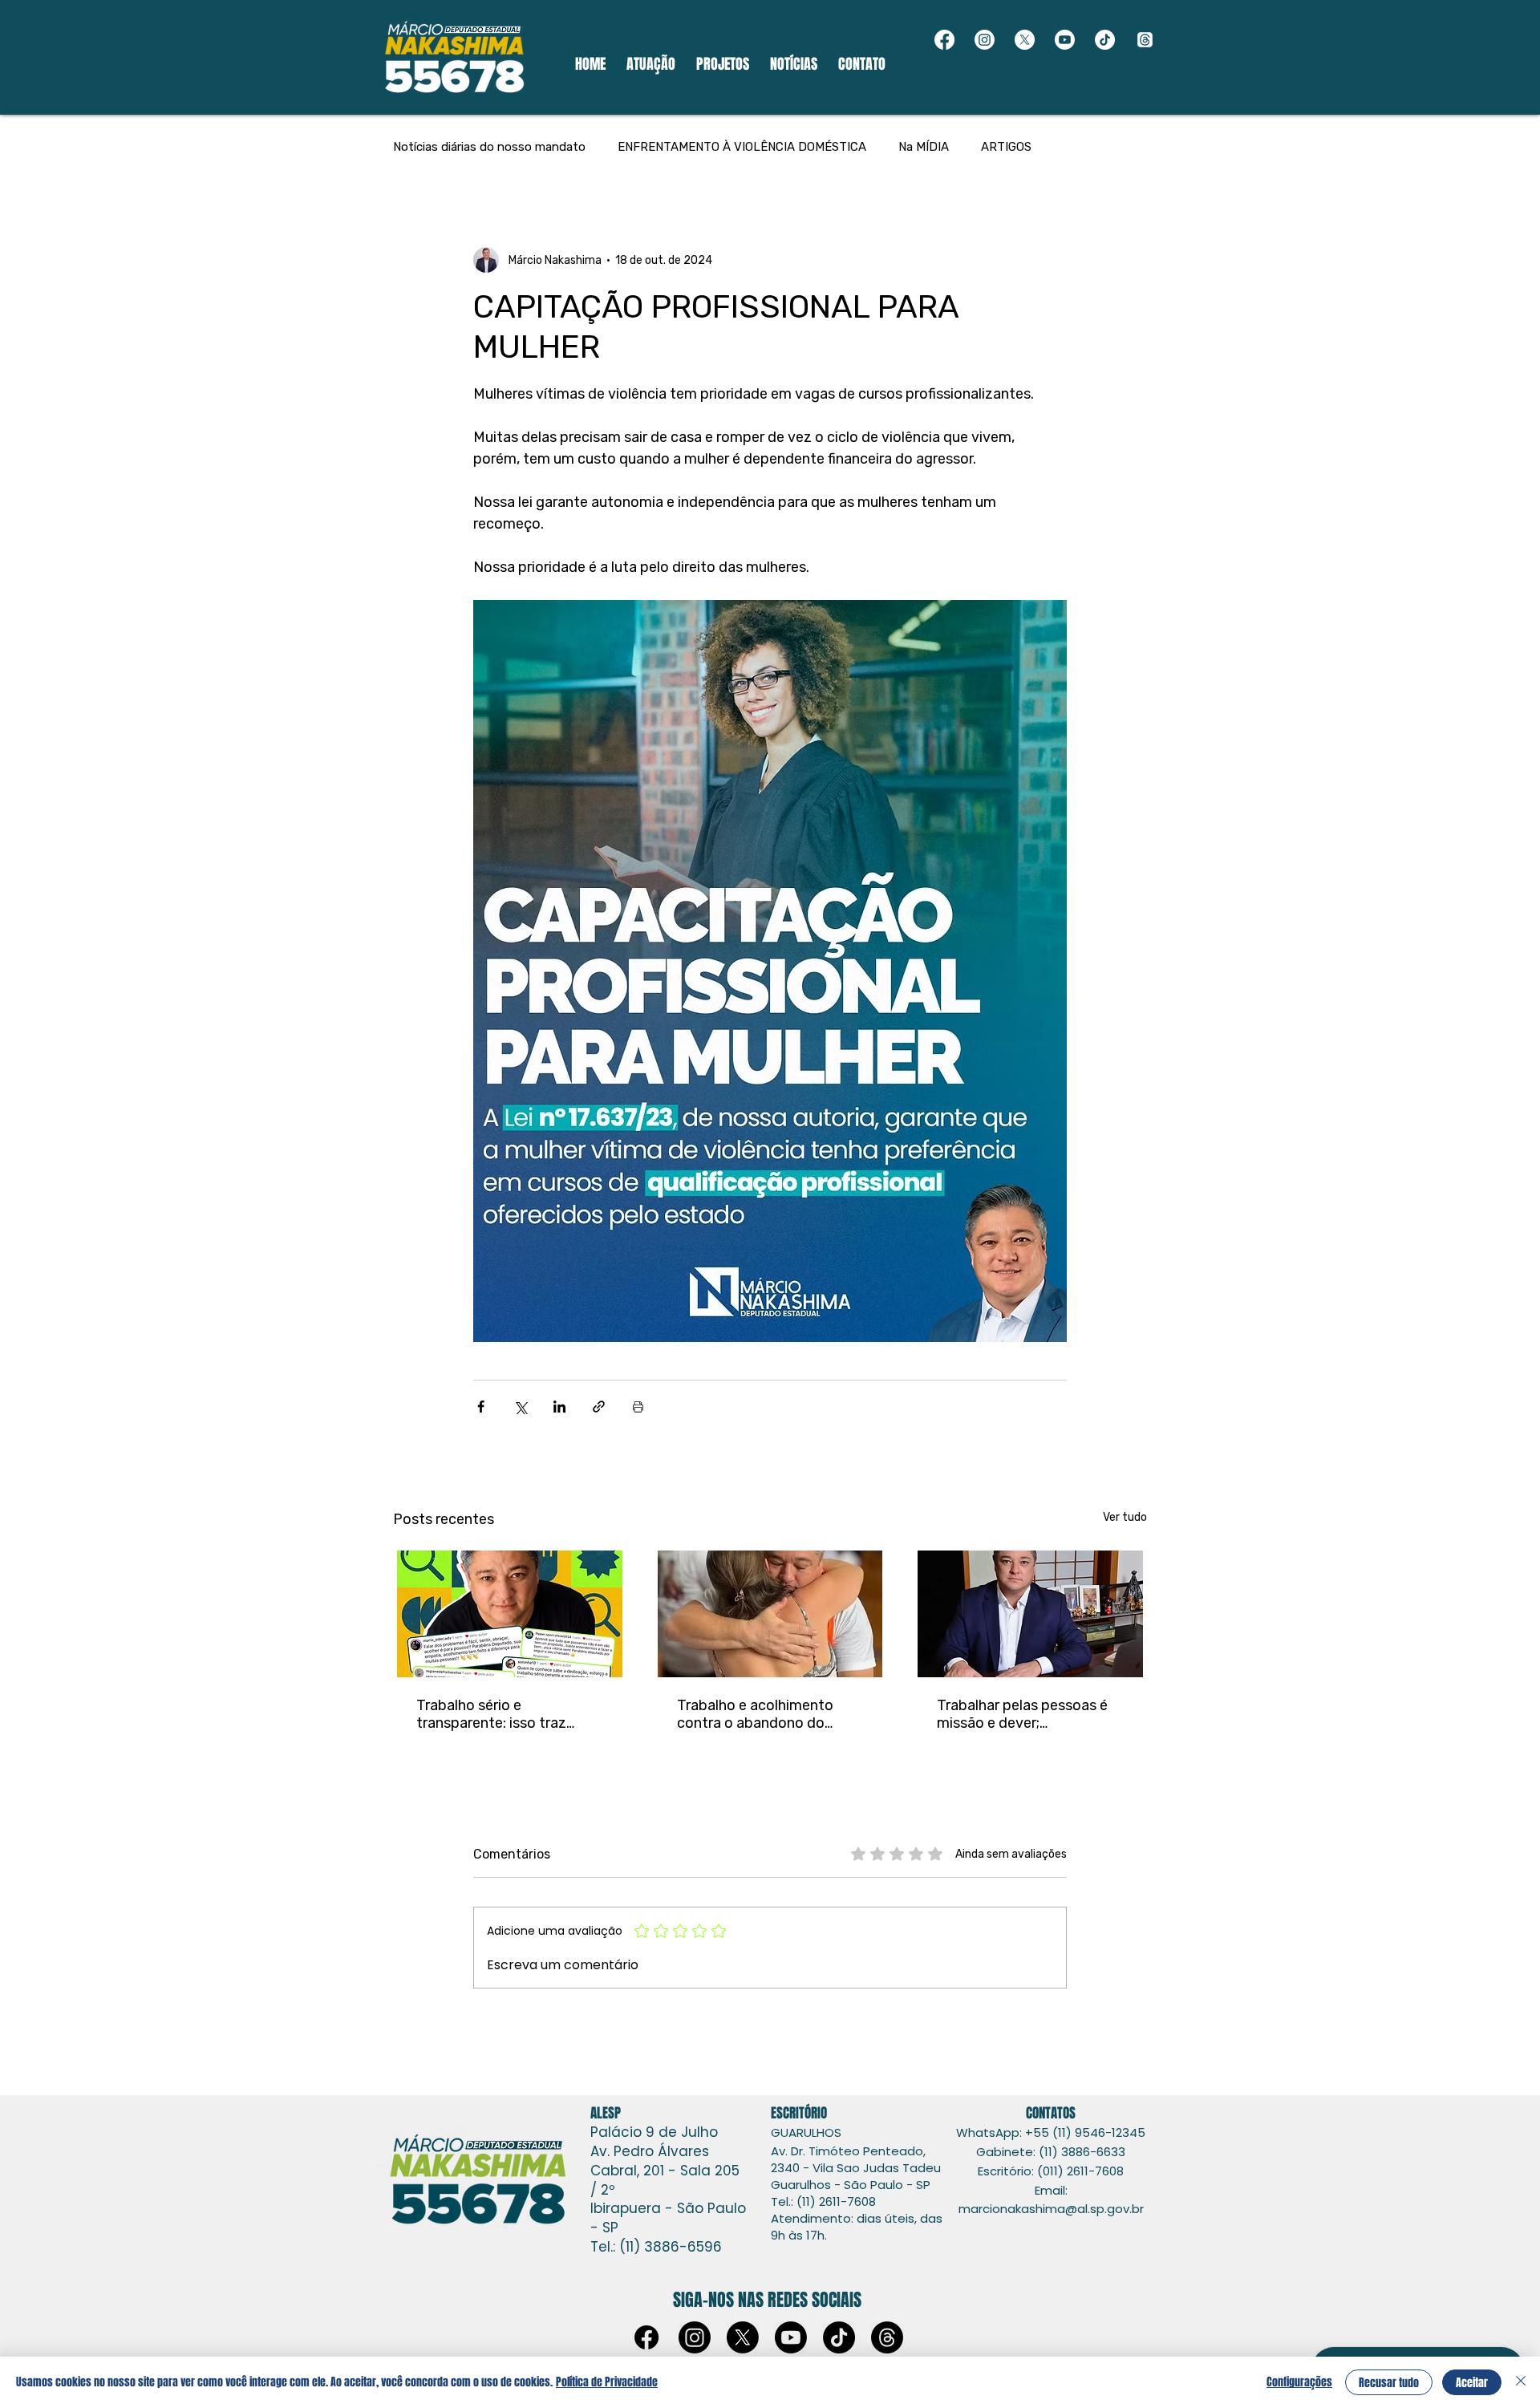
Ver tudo (1125, 1517)
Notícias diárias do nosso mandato (489, 147)
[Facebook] (944, 40)
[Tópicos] (1145, 40)
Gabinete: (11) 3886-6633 (1051, 2152)
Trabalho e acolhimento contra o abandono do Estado (755, 1714)
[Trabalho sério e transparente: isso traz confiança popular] (510, 1614)
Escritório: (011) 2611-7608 (1051, 2171)
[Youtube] (1065, 40)
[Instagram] (985, 40)
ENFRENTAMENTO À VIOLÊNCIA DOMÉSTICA (742, 147)
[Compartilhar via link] (599, 1407)
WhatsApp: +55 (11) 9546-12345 (1051, 2132)
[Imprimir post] (638, 1407)
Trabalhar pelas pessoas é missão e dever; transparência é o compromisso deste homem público (1022, 1714)
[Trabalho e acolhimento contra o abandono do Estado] (770, 1614)
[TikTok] (1105, 40)
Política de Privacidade (607, 2382)
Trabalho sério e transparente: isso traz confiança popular (491, 1714)
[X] (1025, 40)
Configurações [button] (1299, 2382)
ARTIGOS (1006, 147)
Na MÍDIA (924, 147)
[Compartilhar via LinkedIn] (559, 1407)
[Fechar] (1521, 2382)
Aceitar (1472, 2383)
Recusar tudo (1389, 2383)
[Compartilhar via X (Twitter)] (520, 1407)
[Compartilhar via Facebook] (481, 1407)
